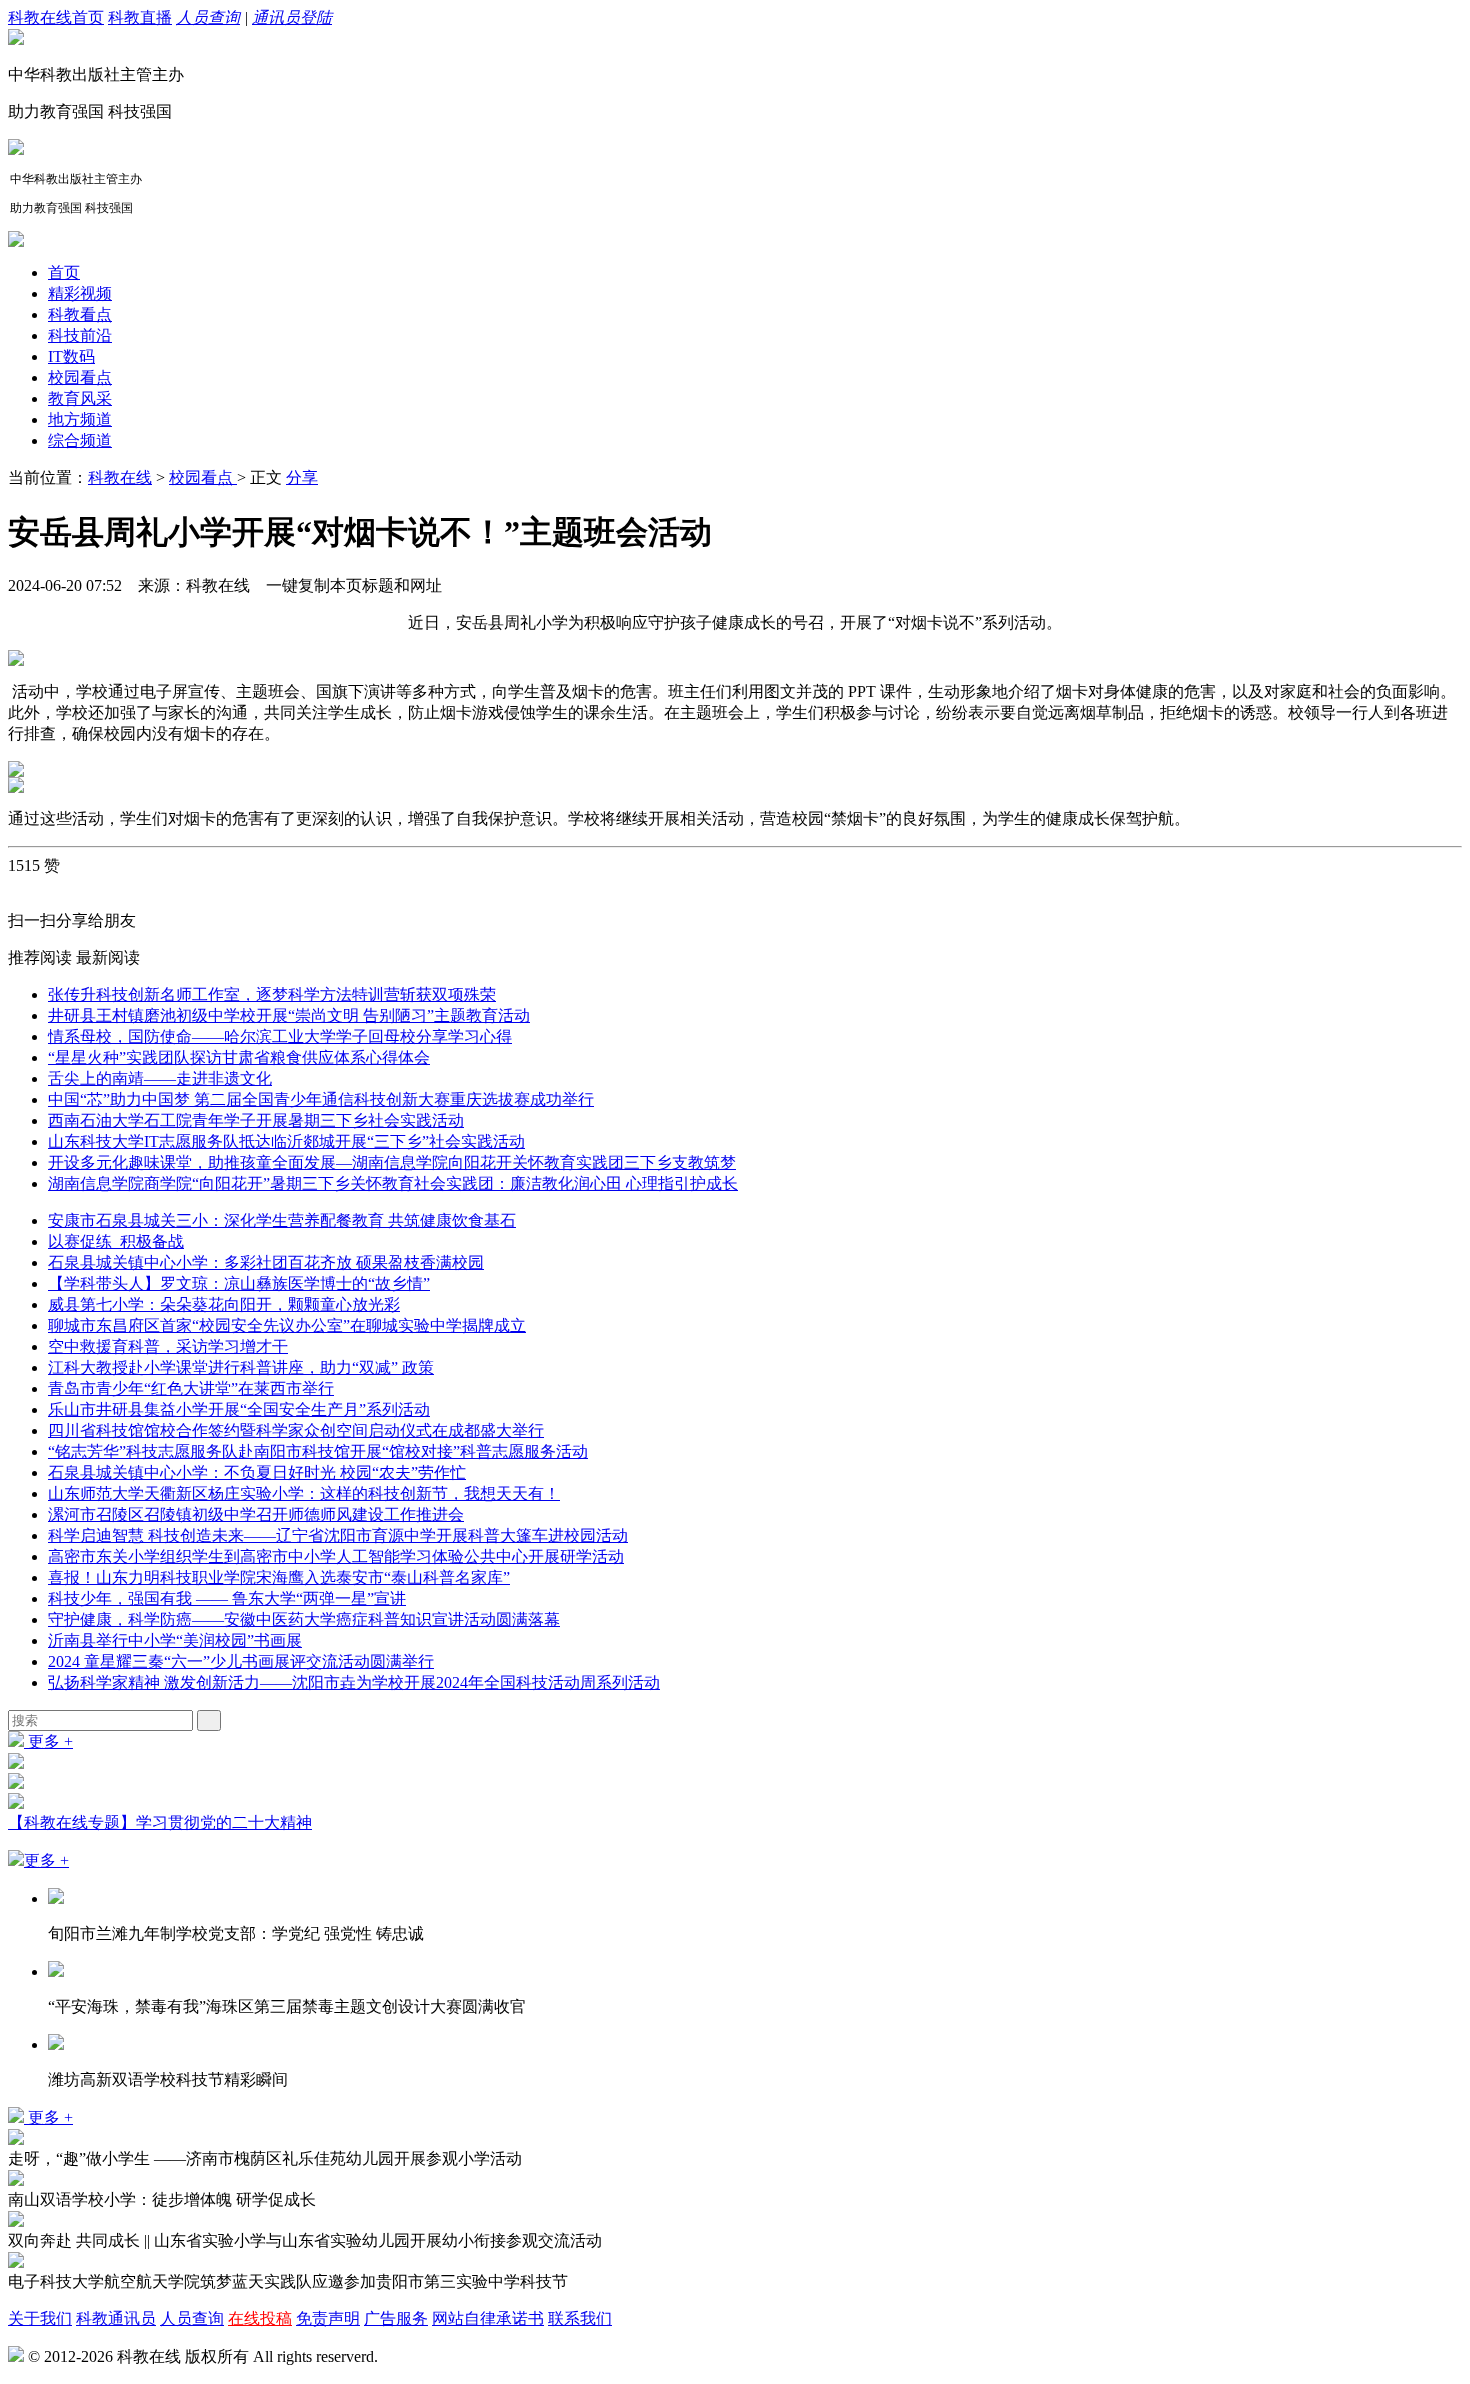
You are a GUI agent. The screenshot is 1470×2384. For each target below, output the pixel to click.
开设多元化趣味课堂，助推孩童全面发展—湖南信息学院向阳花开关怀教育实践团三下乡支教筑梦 (392, 1162)
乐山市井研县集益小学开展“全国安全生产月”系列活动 (239, 1409)
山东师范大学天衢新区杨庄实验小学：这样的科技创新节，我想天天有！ (304, 1493)
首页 (64, 272)
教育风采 (80, 398)
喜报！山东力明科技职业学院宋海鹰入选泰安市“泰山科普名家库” (279, 1577)
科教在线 (120, 477)
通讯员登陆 (292, 17)
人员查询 (208, 17)
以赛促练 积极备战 (116, 1241)
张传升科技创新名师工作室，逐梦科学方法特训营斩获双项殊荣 (272, 994)
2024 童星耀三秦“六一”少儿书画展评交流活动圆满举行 (241, 1661)
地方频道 (80, 419)
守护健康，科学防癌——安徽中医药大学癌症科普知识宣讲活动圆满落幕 (304, 1619)
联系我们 (580, 2318)
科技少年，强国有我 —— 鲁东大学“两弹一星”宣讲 (227, 1598)
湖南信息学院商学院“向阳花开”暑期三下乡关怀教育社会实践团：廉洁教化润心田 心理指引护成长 (393, 1183)
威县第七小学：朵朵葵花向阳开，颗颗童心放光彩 (224, 1304)
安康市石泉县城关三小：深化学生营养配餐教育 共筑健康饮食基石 (282, 1220)
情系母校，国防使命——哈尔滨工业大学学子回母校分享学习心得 (280, 1036)
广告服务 (396, 2318)
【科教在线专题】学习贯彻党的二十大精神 (160, 1822)
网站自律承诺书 (488, 2318)
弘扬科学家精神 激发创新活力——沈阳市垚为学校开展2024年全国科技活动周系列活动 (354, 1682)
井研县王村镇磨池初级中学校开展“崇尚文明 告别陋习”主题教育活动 (289, 1015)
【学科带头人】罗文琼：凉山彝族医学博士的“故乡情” (239, 1283)
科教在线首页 (56, 17)
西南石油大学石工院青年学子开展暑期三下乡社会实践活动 (256, 1120)
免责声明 (328, 2318)
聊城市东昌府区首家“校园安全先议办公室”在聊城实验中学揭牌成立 (287, 1325)
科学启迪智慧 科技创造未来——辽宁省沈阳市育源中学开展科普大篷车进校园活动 (338, 1535)
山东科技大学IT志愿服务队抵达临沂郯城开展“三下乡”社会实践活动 (286, 1141)
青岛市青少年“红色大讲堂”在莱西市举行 (191, 1388)
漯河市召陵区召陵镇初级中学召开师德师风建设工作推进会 (256, 1514)
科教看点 (80, 314)
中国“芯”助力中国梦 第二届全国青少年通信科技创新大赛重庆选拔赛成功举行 (321, 1099)
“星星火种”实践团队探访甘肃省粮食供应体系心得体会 (239, 1057)
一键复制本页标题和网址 (354, 585)
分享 (302, 477)
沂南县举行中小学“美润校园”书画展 (175, 1640)
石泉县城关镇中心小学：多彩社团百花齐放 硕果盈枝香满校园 (266, 1262)
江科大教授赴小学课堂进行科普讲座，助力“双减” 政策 (241, 1367)
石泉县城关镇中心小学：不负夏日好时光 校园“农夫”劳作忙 (257, 1472)
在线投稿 (260, 2318)
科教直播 (140, 17)
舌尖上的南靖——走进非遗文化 (160, 1078)
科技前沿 (80, 335)
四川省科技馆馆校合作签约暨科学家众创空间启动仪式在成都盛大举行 (296, 1430)
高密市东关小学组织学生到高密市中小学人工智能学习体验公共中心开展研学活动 (336, 1556)
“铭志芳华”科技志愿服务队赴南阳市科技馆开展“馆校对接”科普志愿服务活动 (318, 1451)
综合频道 (80, 440)
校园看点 (80, 377)
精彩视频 (80, 293)
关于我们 (40, 2318)
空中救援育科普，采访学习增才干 (168, 1346)
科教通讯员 (116, 2318)
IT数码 (71, 356)
